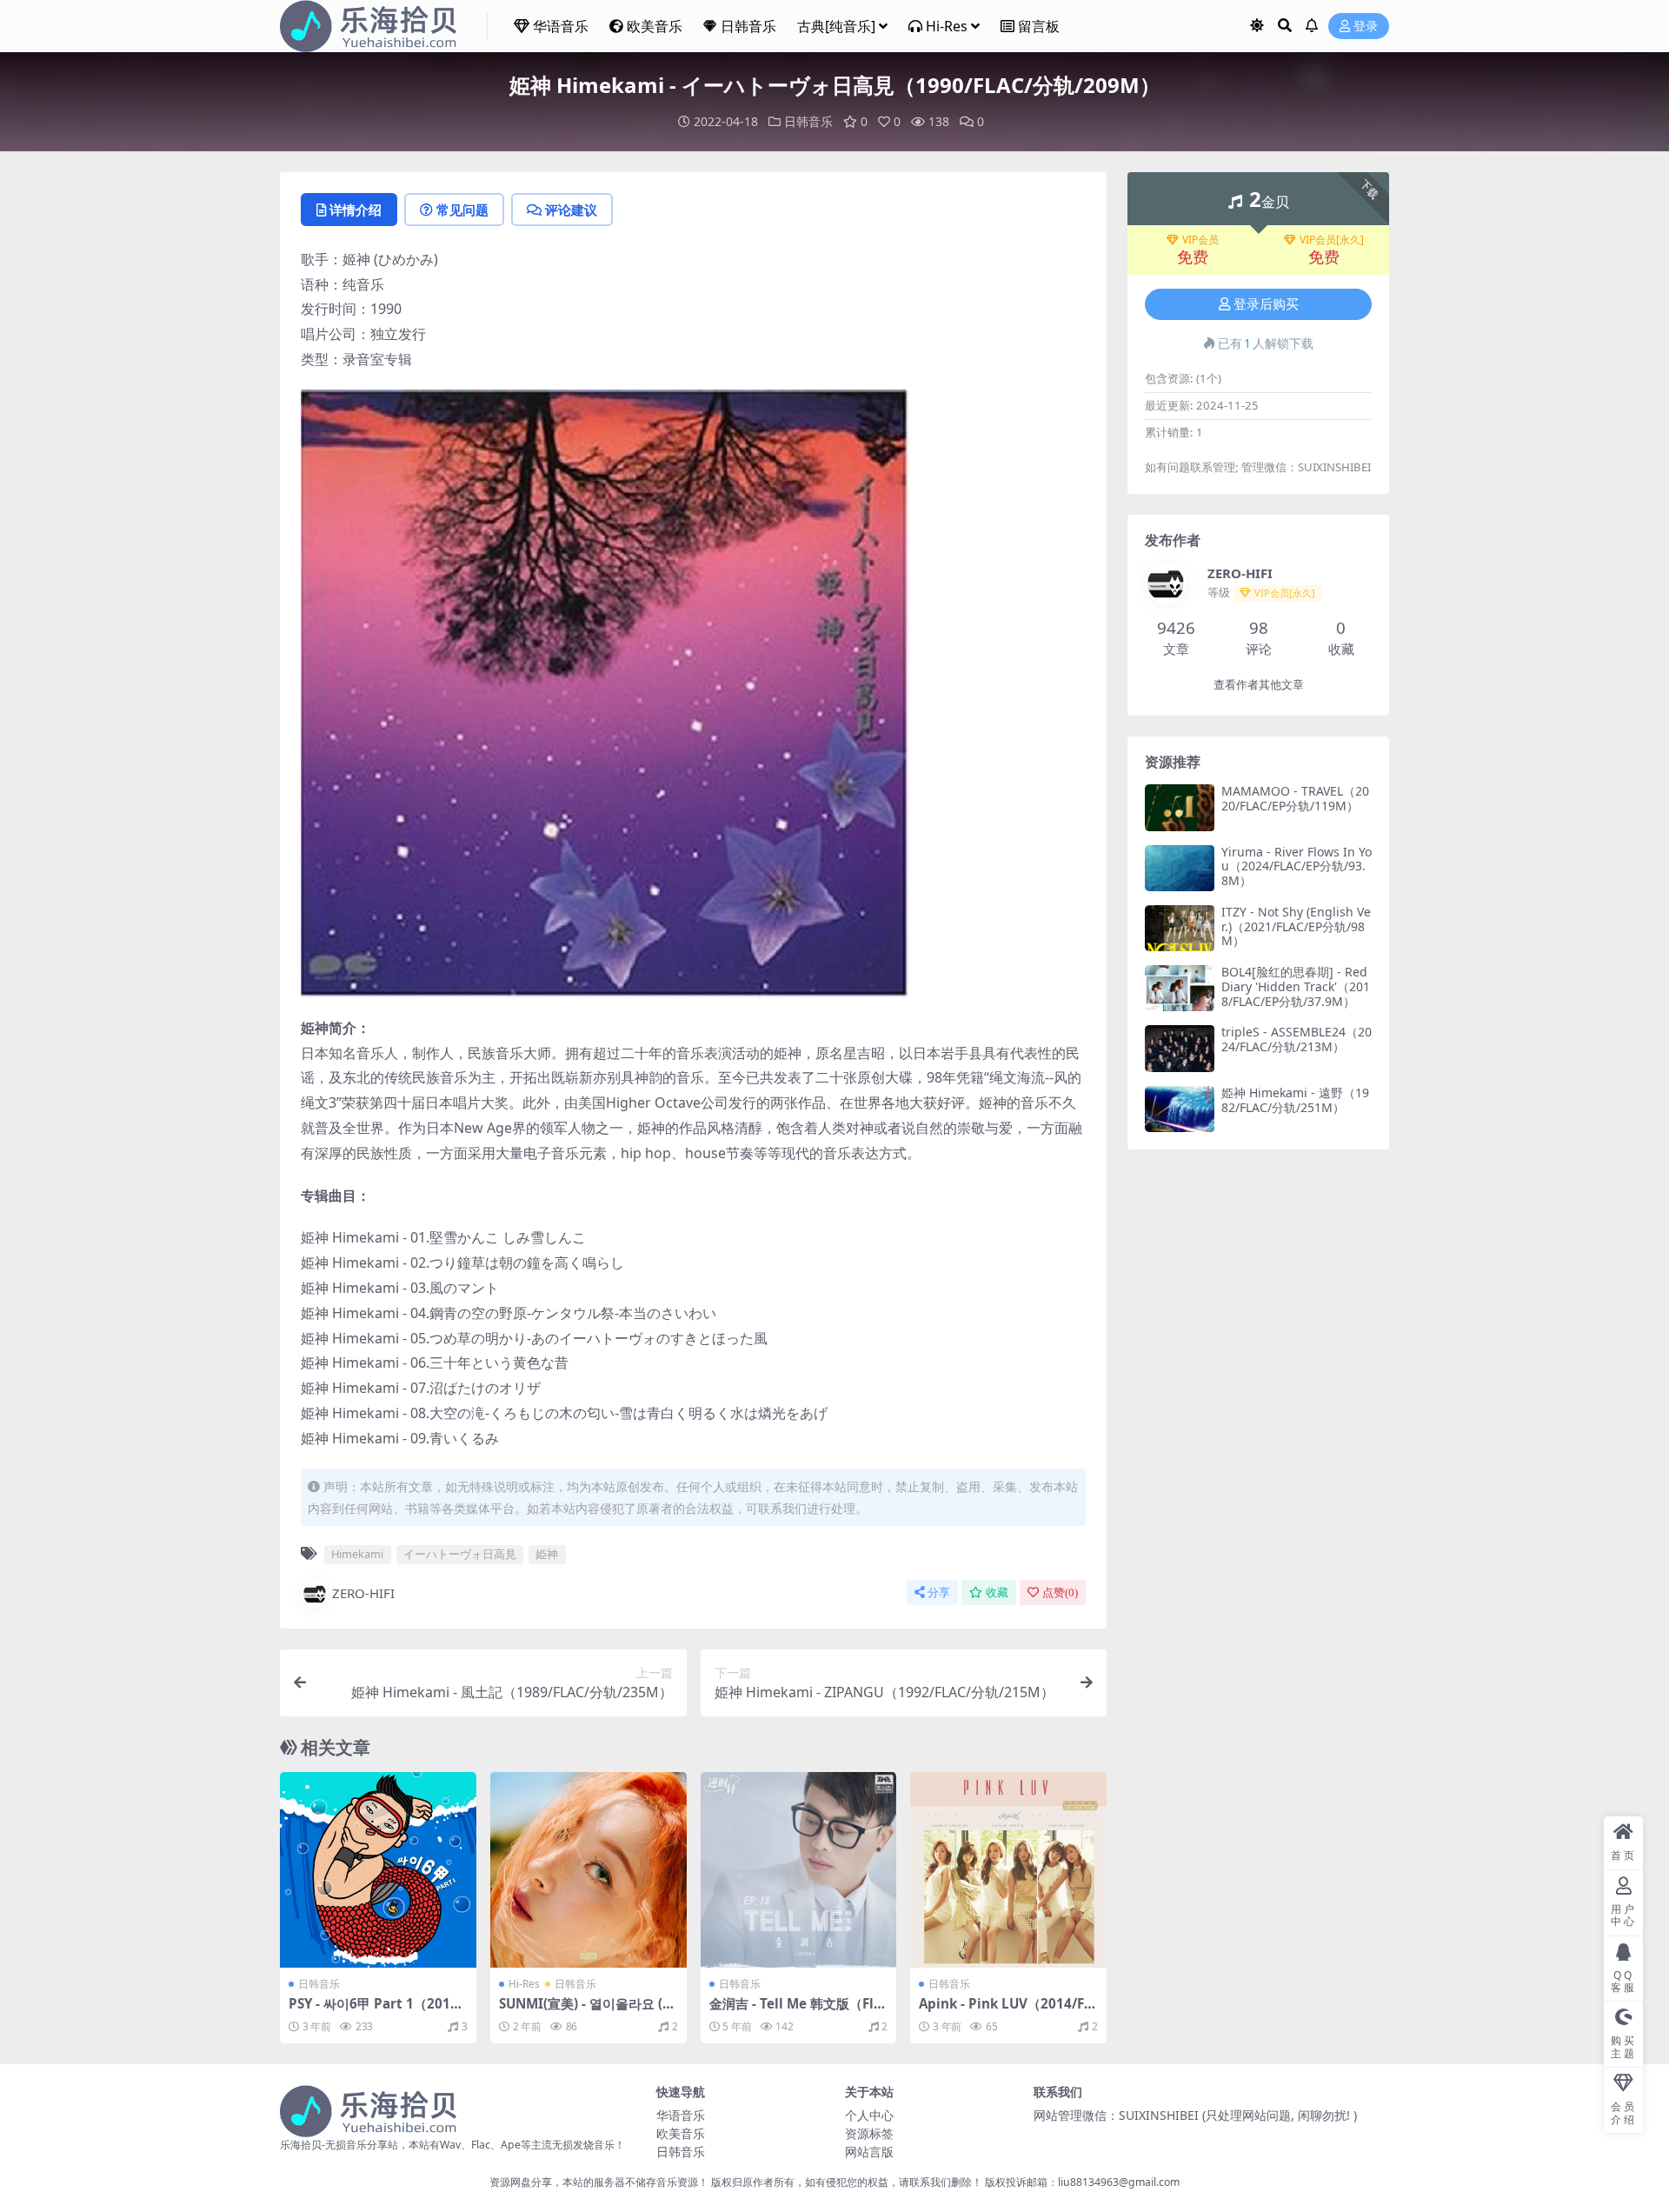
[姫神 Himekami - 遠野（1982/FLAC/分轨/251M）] (1180, 1109)
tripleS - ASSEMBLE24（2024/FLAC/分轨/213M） (1297, 1039)
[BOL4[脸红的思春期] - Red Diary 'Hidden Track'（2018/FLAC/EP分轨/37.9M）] (1180, 988)
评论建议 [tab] (571, 210)
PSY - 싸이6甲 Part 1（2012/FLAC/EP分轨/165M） (376, 2011)
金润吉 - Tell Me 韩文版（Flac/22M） (795, 2011)
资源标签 (869, 2133)
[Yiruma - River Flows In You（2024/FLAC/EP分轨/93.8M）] (1180, 868)
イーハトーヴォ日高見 (460, 1554)
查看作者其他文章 (1259, 685)
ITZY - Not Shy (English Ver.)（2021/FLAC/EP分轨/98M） (1296, 926)
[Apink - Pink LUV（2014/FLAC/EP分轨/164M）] (1008, 1870)
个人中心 (869, 2115)
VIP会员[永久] (1332, 240)
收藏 (997, 1592)
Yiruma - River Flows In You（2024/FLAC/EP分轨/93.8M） (1297, 866)
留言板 (1039, 26)
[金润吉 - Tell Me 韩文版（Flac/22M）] (799, 1870)
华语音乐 (561, 26)
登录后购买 (1266, 304)
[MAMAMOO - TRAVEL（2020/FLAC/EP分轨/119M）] (1180, 807)
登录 (1366, 27)
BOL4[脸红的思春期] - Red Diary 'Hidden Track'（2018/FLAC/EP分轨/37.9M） (1296, 986)
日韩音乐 (748, 26)
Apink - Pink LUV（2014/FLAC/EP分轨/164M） (1005, 2011)
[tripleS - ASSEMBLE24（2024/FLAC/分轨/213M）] (1180, 1048)
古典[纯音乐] (836, 26)
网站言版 (869, 2152)
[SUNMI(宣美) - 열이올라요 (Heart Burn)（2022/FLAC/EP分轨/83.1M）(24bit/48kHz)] (588, 1870)
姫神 (547, 1554)
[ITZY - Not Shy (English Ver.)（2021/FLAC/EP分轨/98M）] (1180, 928)
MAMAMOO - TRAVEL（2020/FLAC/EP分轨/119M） (1295, 798)
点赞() (1060, 1592)
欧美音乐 (655, 26)
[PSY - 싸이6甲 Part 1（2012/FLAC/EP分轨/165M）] (378, 1870)
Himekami (357, 1554)
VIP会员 (1200, 240)
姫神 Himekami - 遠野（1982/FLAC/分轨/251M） (1295, 1100)
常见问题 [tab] (462, 210)
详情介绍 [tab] (356, 210)
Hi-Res (947, 26)
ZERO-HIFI (363, 1593)
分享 (939, 1592)
